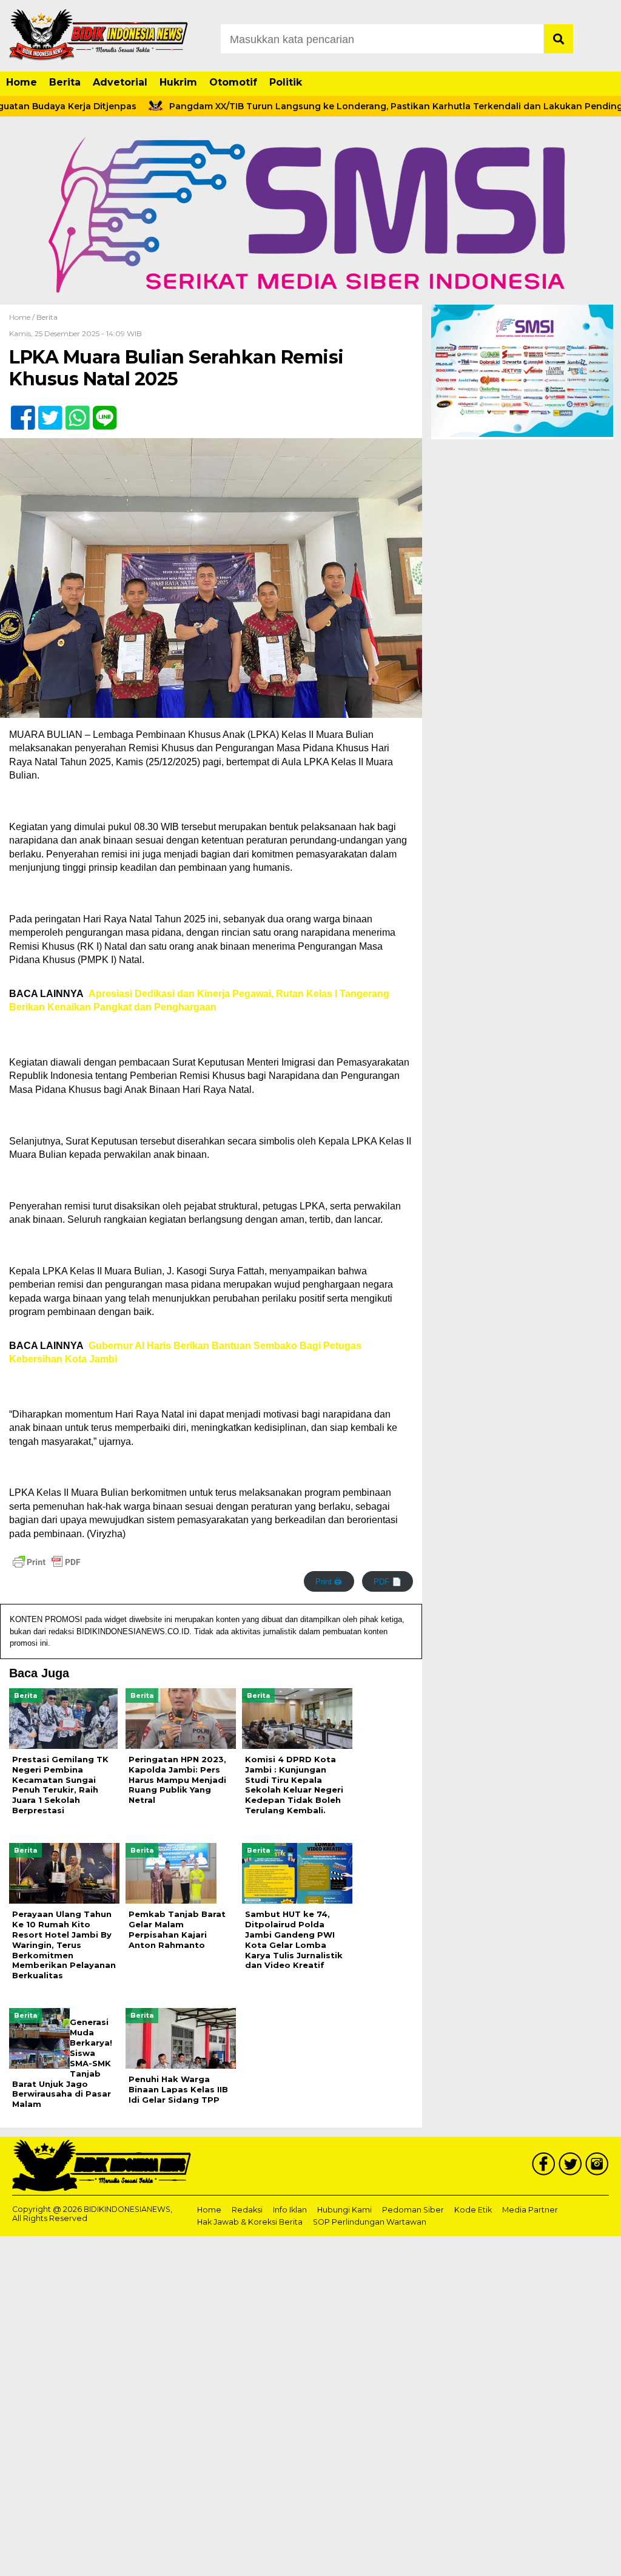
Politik (286, 82)
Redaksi (247, 2210)
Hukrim (178, 82)
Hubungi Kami (344, 2210)
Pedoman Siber (413, 2210)
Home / (23, 317)
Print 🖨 (329, 1582)
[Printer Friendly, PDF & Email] (47, 1562)
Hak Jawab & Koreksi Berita (250, 2222)
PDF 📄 (388, 1582)
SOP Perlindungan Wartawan (370, 2222)
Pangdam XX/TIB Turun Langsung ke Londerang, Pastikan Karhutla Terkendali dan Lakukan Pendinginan (358, 106)
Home (22, 82)
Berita (65, 82)
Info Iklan (290, 2210)
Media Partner (530, 2210)
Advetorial (120, 82)
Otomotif (233, 82)
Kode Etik (473, 2210)
